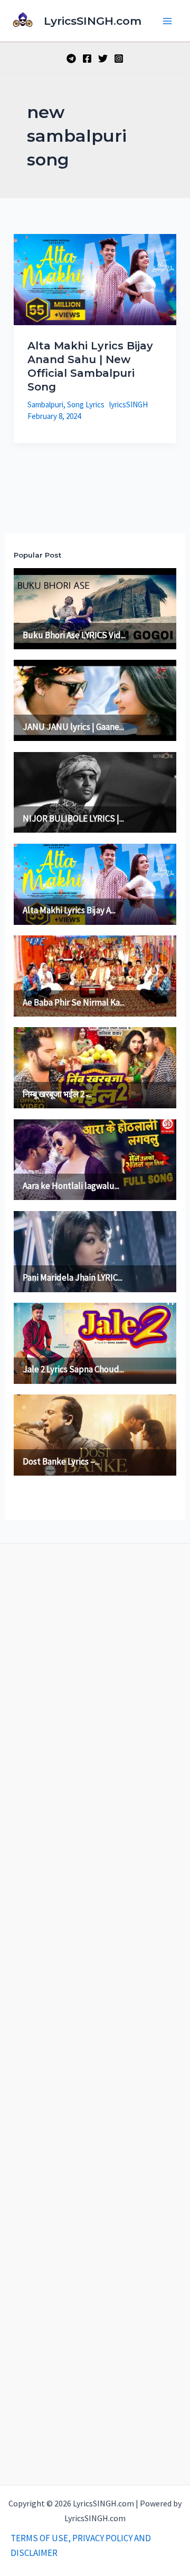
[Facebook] (87, 58)
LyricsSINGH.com (93, 21)
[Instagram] (119, 58)
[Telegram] (71, 58)
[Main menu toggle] (168, 21)
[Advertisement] (95, 2012)
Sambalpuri (45, 404)
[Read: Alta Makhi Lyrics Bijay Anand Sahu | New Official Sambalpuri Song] (95, 279)
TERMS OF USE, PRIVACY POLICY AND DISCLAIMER (81, 2545)
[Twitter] (103, 58)
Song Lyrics (86, 404)
